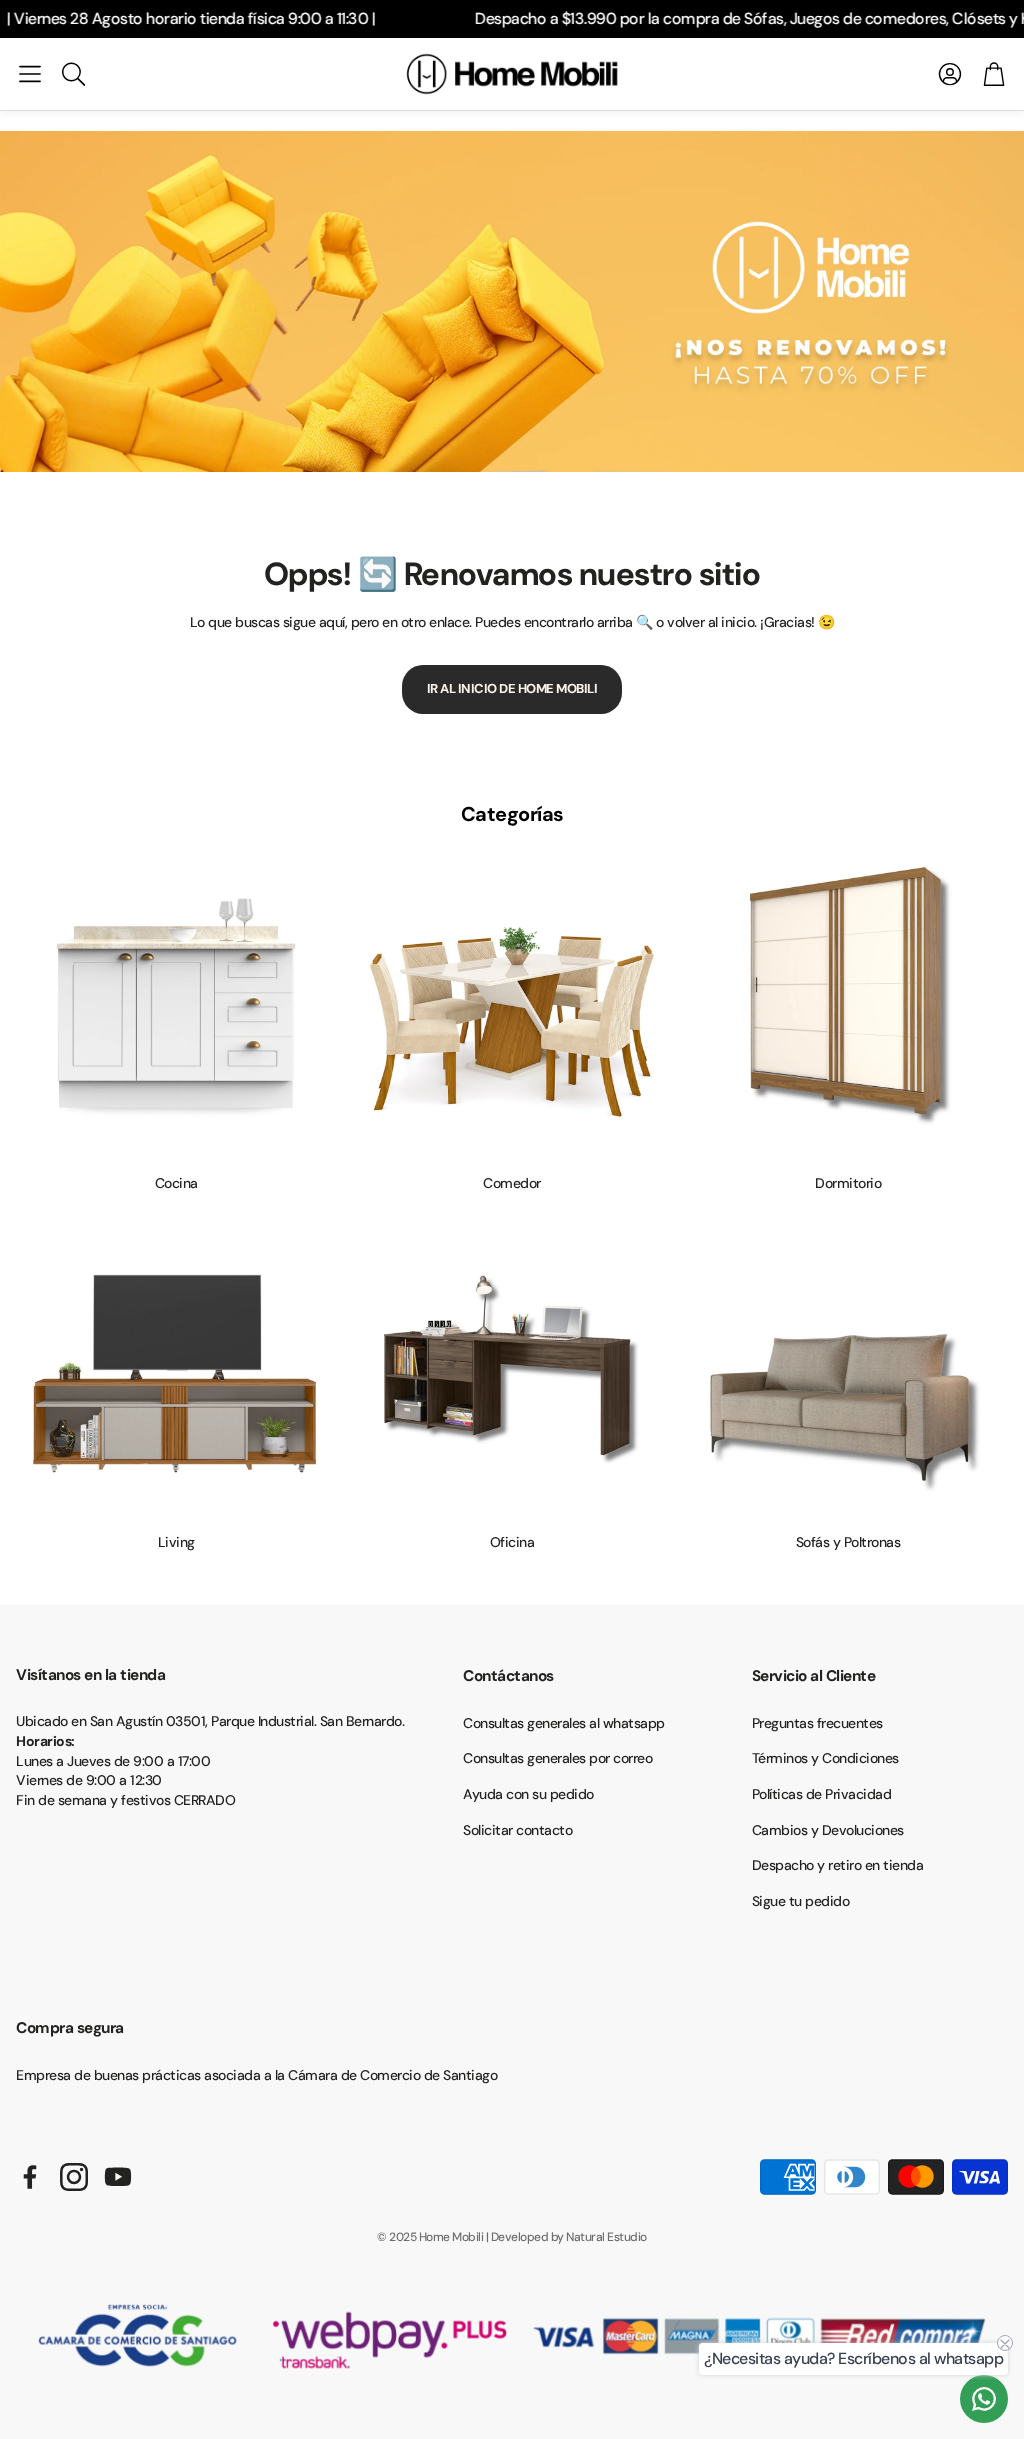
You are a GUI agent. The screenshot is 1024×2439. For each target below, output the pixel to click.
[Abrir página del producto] (176, 1010)
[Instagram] (74, 2177)
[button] (30, 74)
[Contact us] (984, 2399)
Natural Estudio (606, 2237)
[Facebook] (30, 2177)
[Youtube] (118, 2177)
